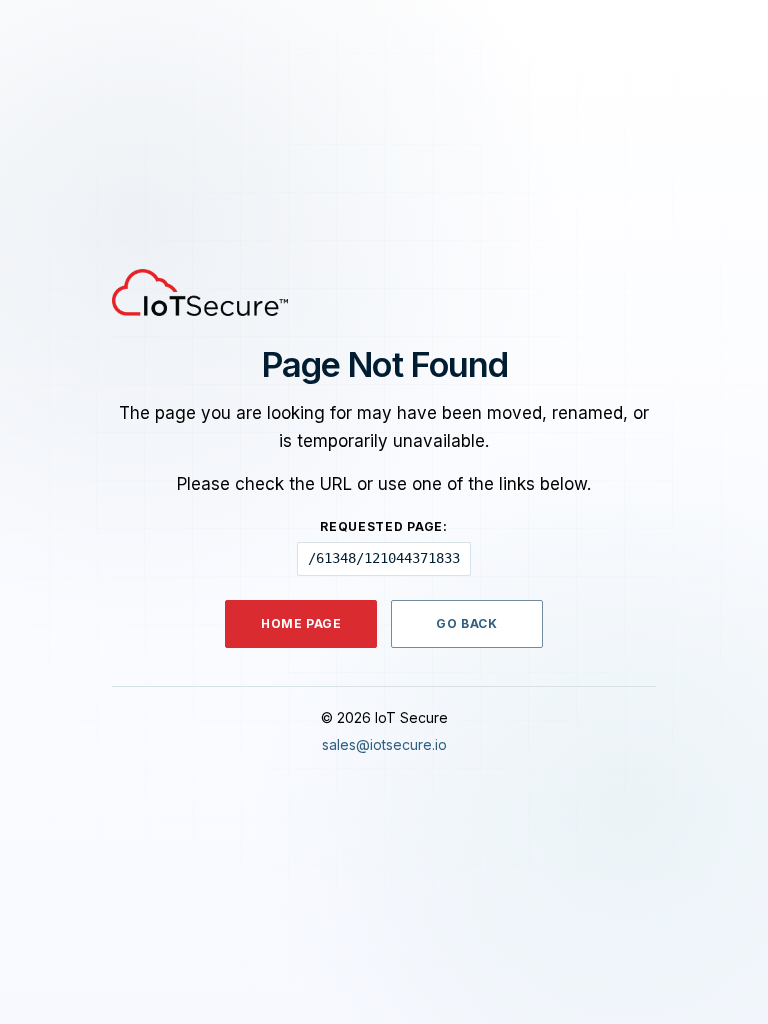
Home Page (301, 623)
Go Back (466, 623)
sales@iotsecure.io (384, 744)
